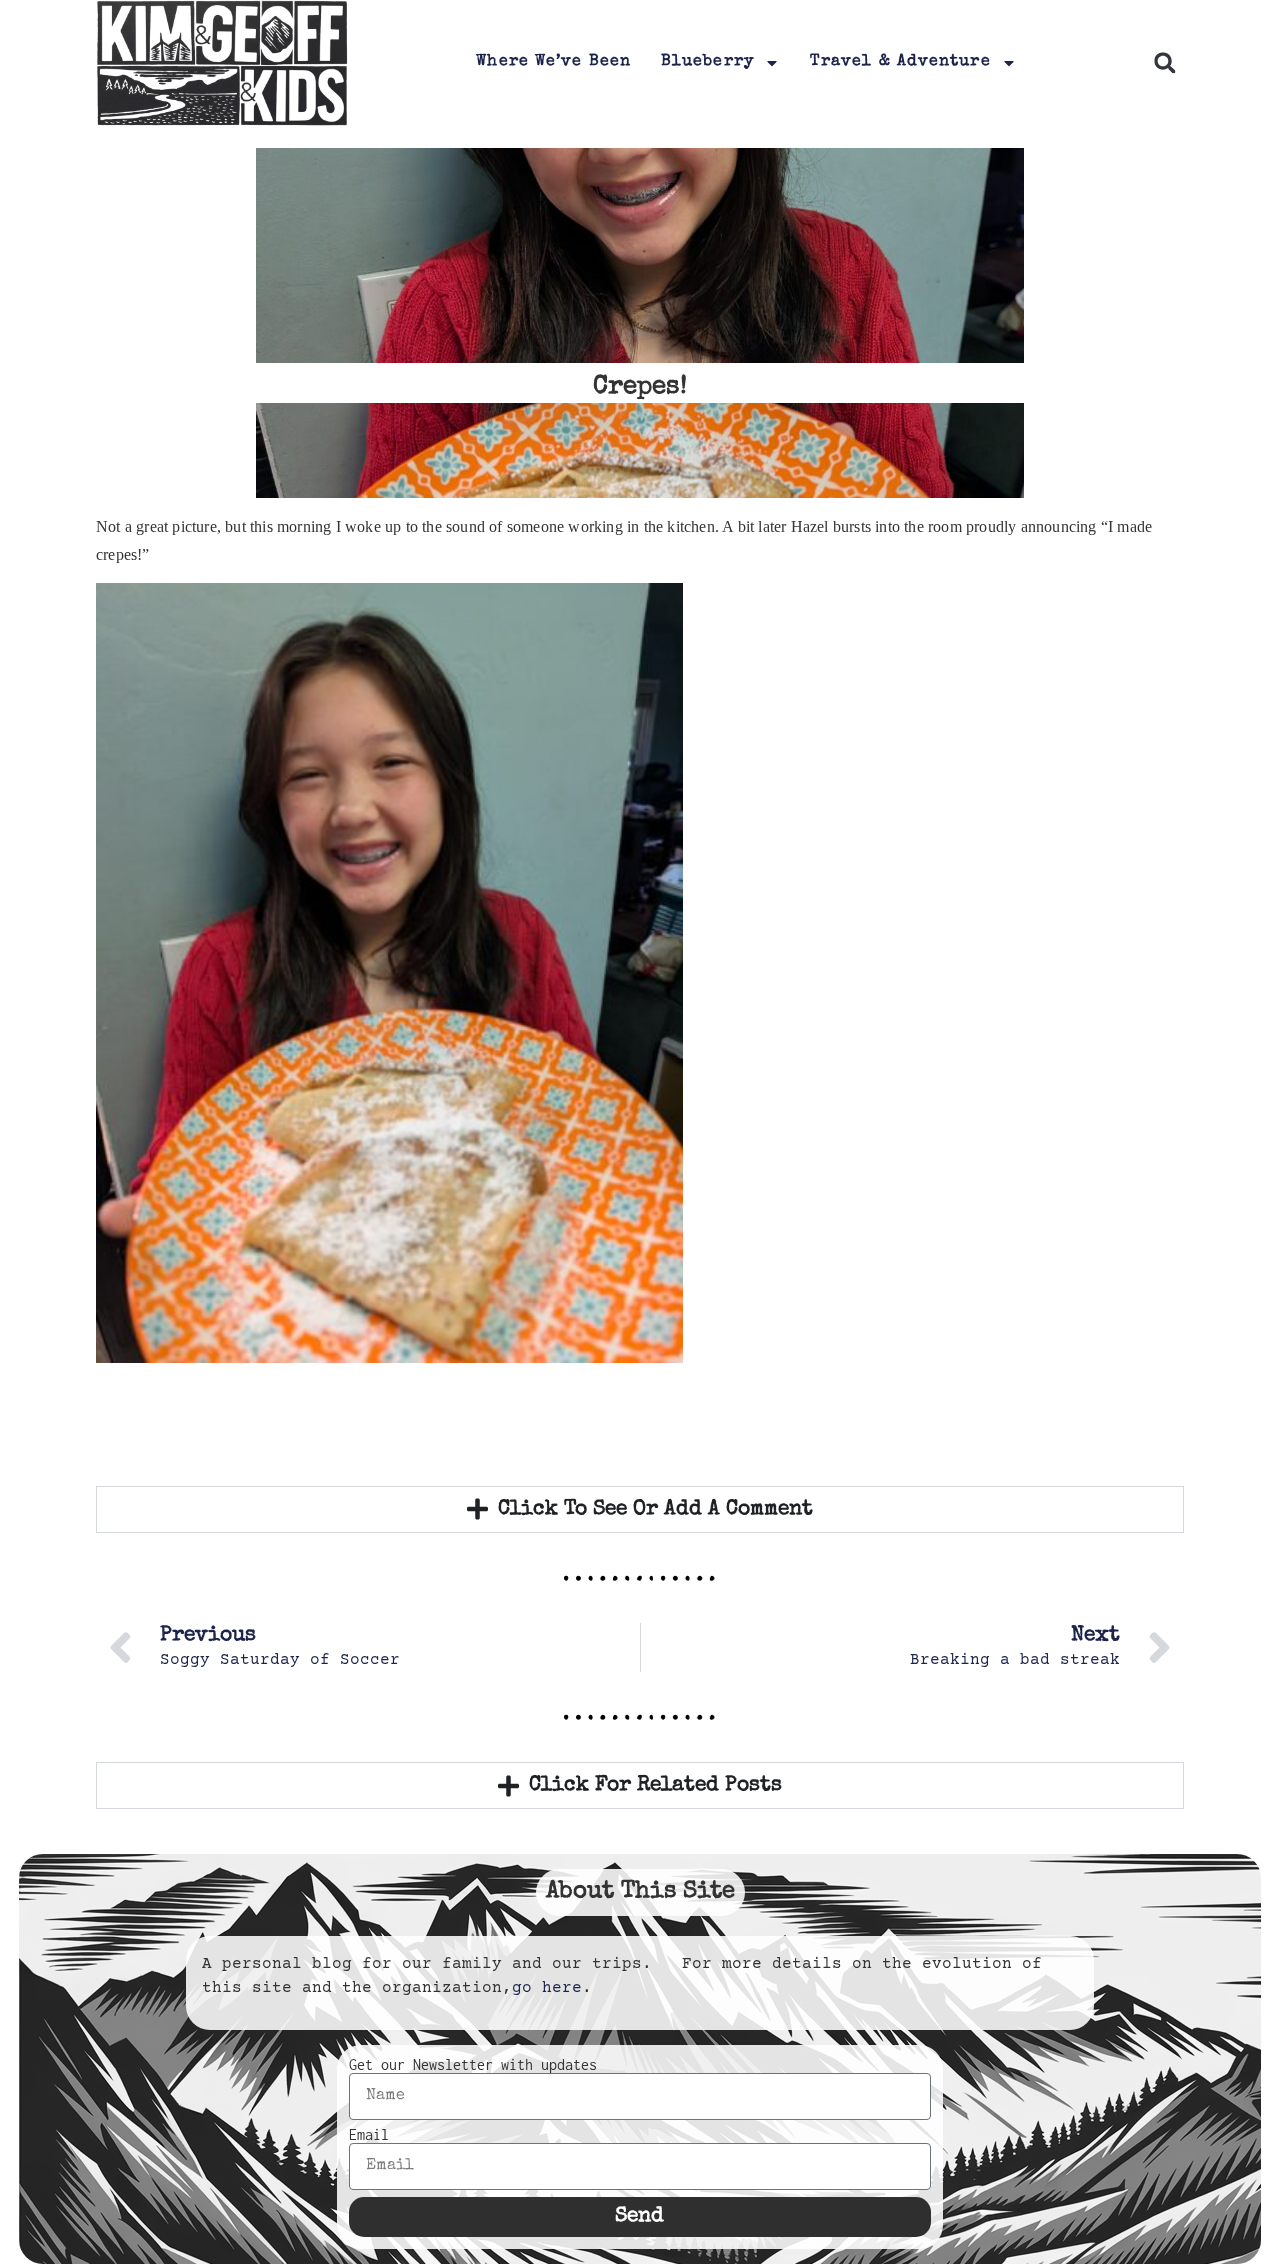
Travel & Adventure (900, 62)
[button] (1164, 63)
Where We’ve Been (553, 62)
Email (369, 2135)
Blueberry (707, 62)
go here (547, 1988)
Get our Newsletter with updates (473, 2065)
